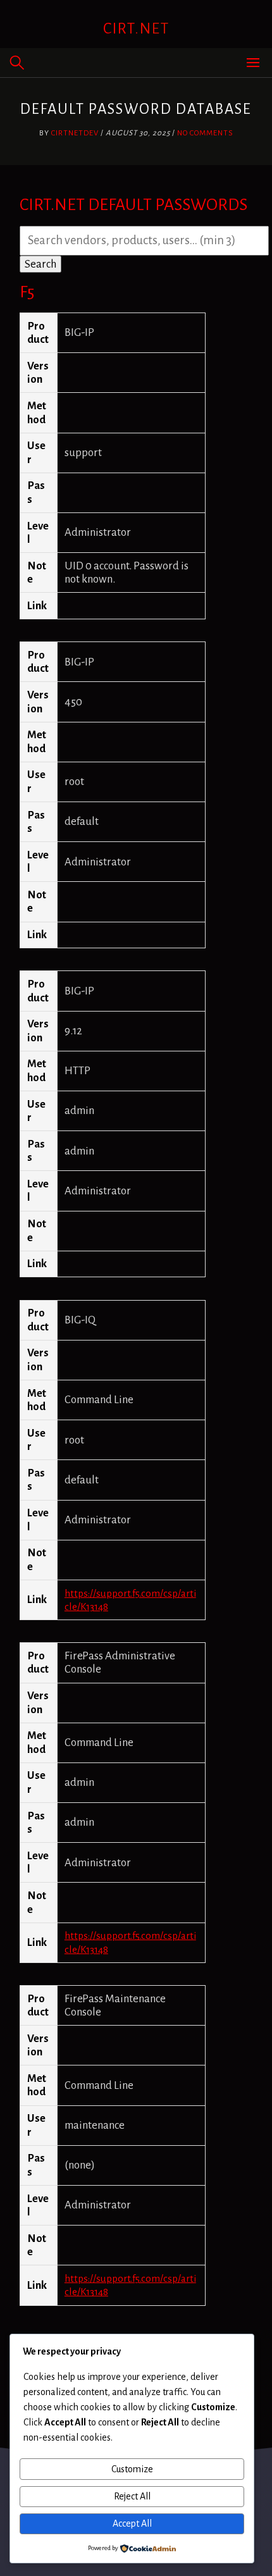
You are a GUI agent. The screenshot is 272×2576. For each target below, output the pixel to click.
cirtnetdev (75, 133)
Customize (132, 2469)
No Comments (205, 133)
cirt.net (136, 28)
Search (40, 264)
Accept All (132, 2523)
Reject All (132, 2496)
